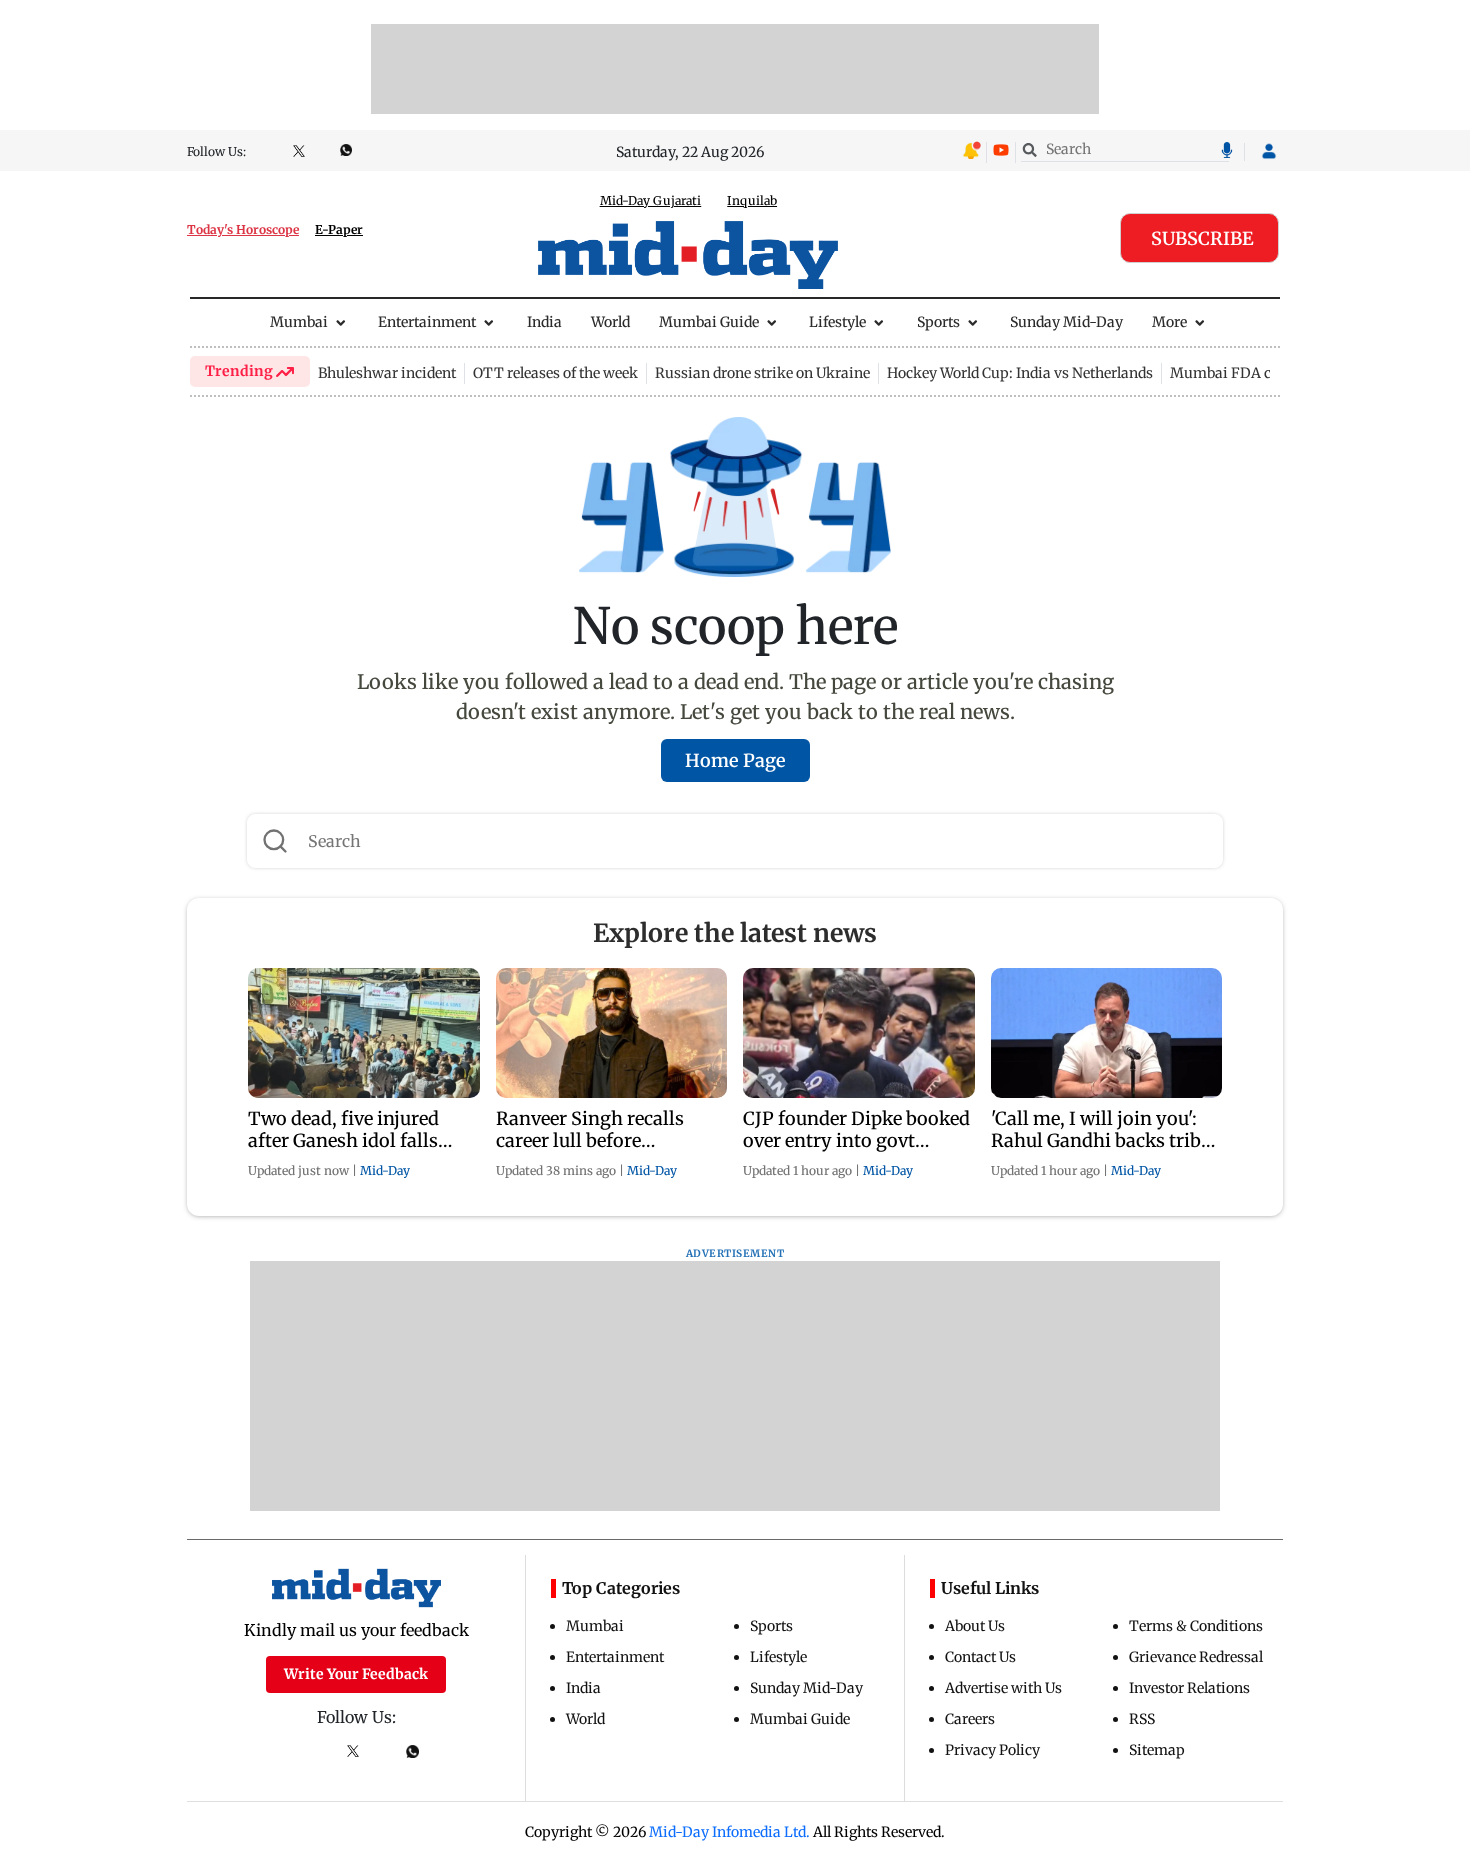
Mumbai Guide (709, 322)
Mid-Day (385, 1170)
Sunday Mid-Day (1066, 322)
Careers (970, 1719)
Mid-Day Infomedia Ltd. (729, 1832)
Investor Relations (1189, 1688)
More (1169, 322)
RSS (1142, 1719)
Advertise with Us (1003, 1688)
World (610, 322)
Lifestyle (837, 322)
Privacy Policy (992, 1750)
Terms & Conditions (1196, 1626)
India (544, 322)
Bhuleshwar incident (387, 373)
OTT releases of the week (555, 373)
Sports (938, 322)
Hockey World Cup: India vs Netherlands (1020, 373)
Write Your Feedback (356, 1674)
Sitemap (1157, 1750)
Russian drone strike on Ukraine (762, 373)
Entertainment (427, 322)
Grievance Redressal (1196, 1657)
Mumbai (299, 322)
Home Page (735, 760)
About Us (975, 1626)
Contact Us (980, 1657)
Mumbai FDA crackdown (1254, 373)
